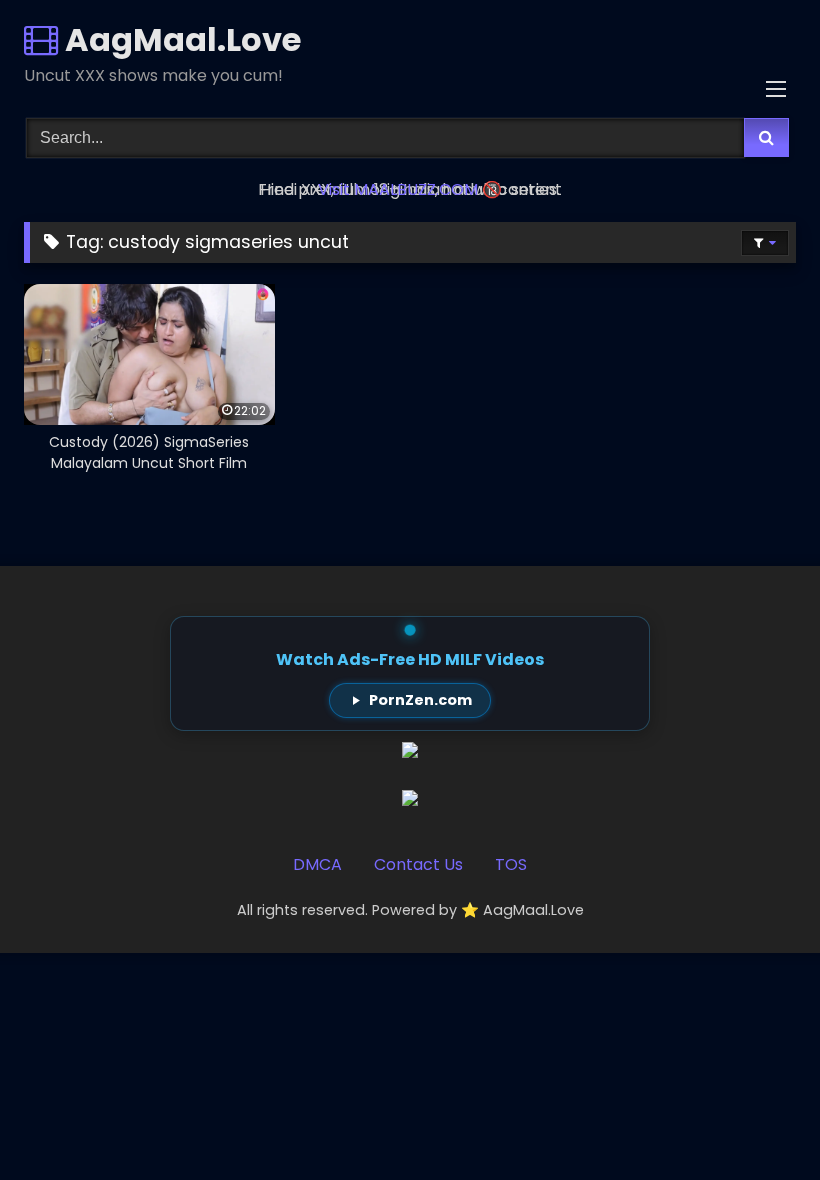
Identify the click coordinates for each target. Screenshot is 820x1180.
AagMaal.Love (179, 39)
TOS (511, 864)
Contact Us (418, 864)
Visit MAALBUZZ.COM (398, 189)
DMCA (317, 864)
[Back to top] (758, 1120)
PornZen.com (420, 700)
